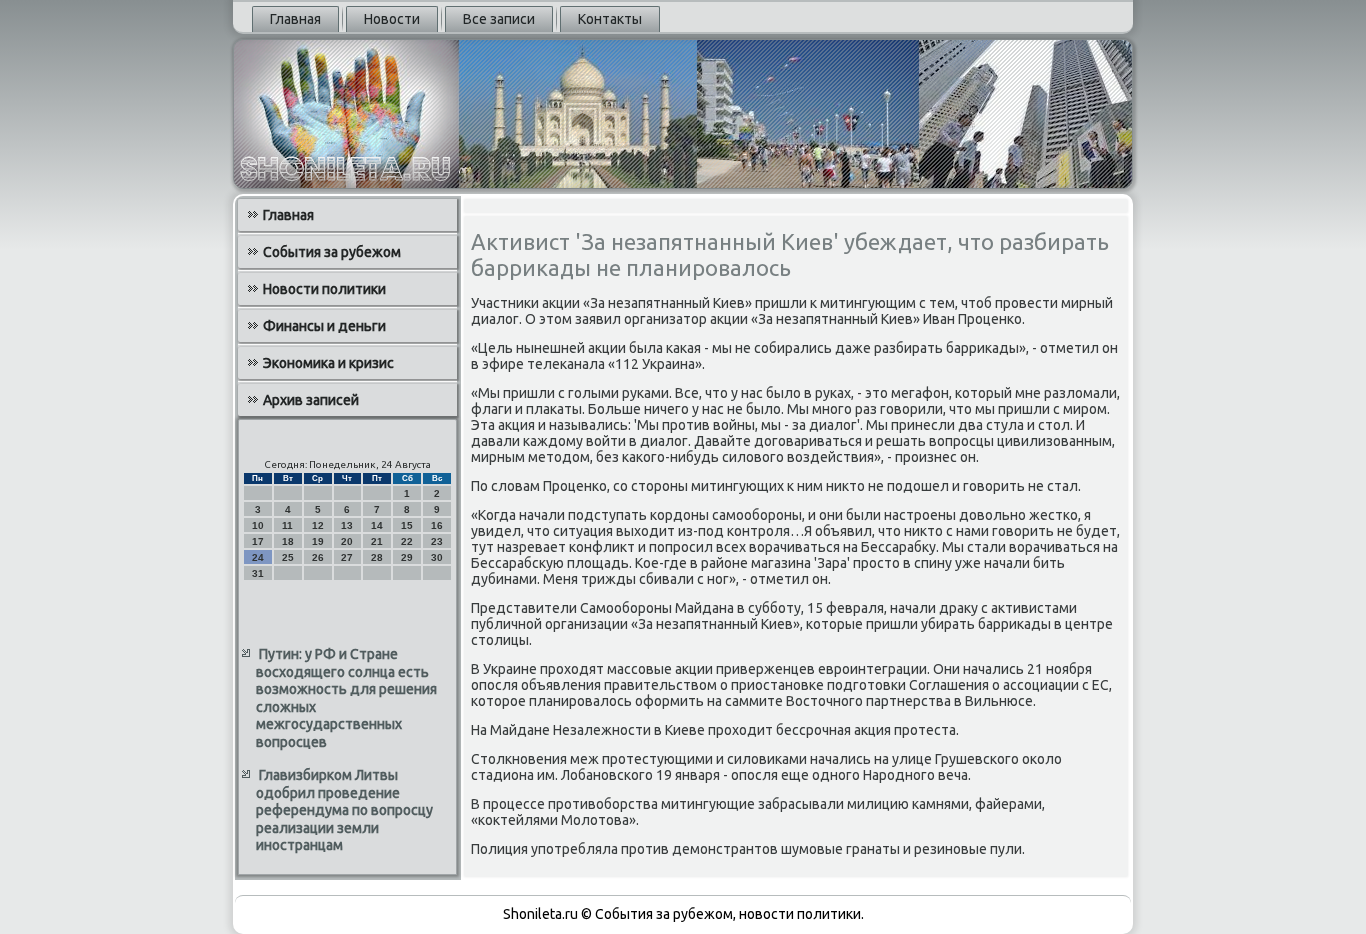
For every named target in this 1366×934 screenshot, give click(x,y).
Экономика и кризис (328, 363)
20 (347, 541)
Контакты (610, 19)
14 (377, 525)
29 (407, 557)
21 (377, 541)
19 (318, 541)
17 (258, 541)
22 (407, 541)
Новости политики (324, 289)
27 (347, 557)
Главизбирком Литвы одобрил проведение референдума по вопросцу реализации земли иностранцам (344, 810)
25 (288, 557)
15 (407, 525)
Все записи (499, 19)
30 (437, 557)
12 (318, 525)
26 (318, 557)
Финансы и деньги (324, 326)
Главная (295, 19)
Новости (392, 19)
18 (288, 541)
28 (377, 557)
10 (258, 525)
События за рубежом (332, 252)
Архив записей (311, 400)
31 (258, 573)
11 (287, 525)
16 (437, 525)
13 (347, 525)
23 (437, 541)
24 (258, 557)
